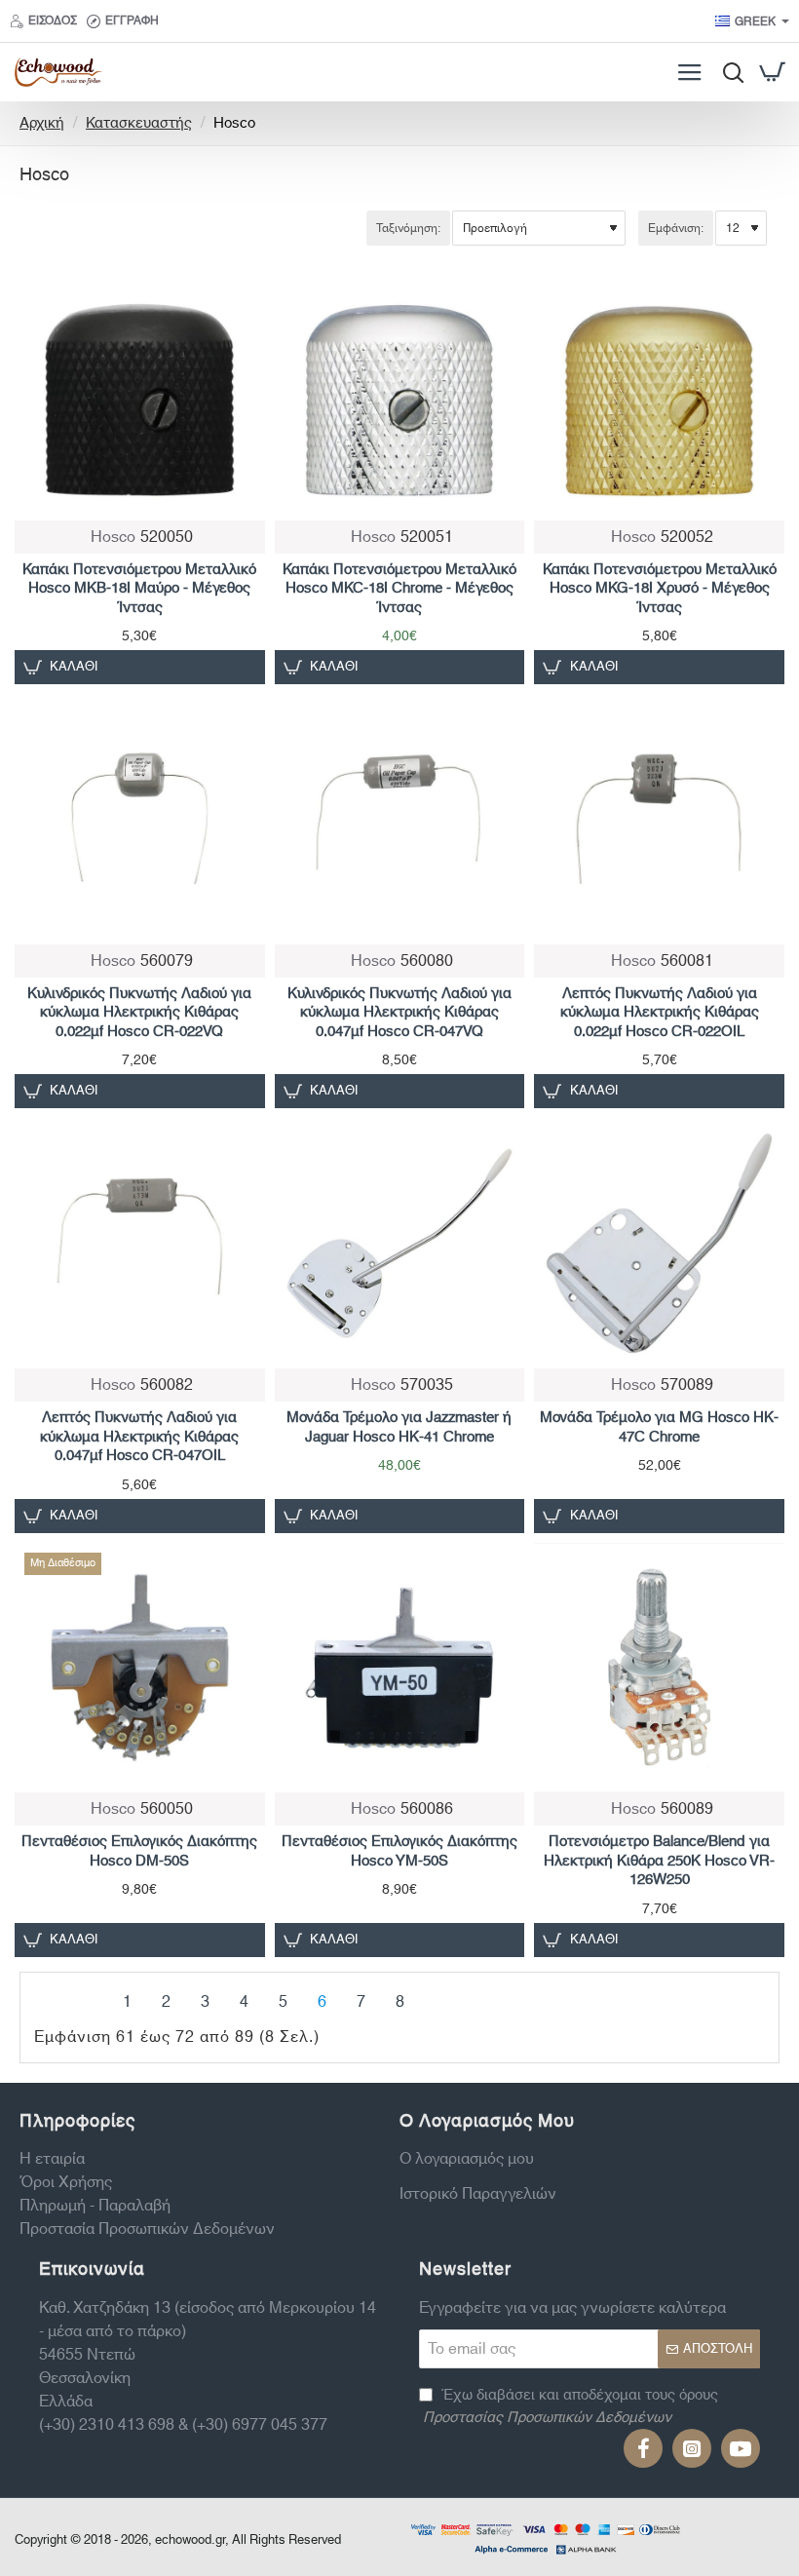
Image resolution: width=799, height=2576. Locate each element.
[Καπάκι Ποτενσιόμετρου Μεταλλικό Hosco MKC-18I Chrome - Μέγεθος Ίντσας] (400, 395)
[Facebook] (643, 2448)
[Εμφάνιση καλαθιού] (772, 72)
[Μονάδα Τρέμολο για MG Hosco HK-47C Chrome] (659, 1243)
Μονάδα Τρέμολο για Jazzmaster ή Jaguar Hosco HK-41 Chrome (399, 1428)
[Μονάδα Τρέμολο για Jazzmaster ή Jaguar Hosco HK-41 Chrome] (400, 1243)
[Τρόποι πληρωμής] (546, 2537)
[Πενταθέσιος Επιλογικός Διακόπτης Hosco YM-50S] (400, 1668)
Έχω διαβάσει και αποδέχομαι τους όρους (571, 2407)
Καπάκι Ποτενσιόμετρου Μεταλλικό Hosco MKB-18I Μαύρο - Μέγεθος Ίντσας (139, 590)
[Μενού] (689, 72)
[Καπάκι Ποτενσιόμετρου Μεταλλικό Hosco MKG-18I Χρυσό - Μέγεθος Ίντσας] (659, 395)
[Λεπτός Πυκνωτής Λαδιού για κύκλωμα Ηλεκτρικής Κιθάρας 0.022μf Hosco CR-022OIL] (659, 819)
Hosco (113, 537)
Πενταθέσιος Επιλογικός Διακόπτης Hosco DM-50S (139, 1852)
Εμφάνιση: (676, 228)
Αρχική (42, 124)
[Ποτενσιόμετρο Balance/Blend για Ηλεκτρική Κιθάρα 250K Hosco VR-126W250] (659, 1668)
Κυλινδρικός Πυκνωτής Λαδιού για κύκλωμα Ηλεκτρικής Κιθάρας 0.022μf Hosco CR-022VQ (139, 1014)
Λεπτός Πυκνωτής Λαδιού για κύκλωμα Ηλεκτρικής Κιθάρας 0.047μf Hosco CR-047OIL (139, 1438)
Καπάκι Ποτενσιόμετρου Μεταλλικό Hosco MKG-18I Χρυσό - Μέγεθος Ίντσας (660, 590)
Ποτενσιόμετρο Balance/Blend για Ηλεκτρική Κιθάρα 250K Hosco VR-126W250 (659, 1862)
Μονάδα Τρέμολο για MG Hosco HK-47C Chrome (659, 1428)
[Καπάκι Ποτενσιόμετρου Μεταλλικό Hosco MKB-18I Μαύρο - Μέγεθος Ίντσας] (140, 395)
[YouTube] (741, 2448)
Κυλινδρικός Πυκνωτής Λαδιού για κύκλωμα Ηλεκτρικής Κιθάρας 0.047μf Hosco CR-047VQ (399, 1014)
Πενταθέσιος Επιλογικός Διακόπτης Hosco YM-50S (399, 1852)
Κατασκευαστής (139, 124)
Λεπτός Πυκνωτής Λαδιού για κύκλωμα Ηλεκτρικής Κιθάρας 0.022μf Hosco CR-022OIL (660, 1014)
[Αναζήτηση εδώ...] (728, 72)
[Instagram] (692, 2448)
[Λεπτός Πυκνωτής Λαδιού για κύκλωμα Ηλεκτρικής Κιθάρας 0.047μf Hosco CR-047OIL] (140, 1243)
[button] (63, 667)
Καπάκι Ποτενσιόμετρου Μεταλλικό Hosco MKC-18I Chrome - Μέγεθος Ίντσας (399, 590)
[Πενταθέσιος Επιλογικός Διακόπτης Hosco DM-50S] (140, 1668)
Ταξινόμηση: (408, 228)
